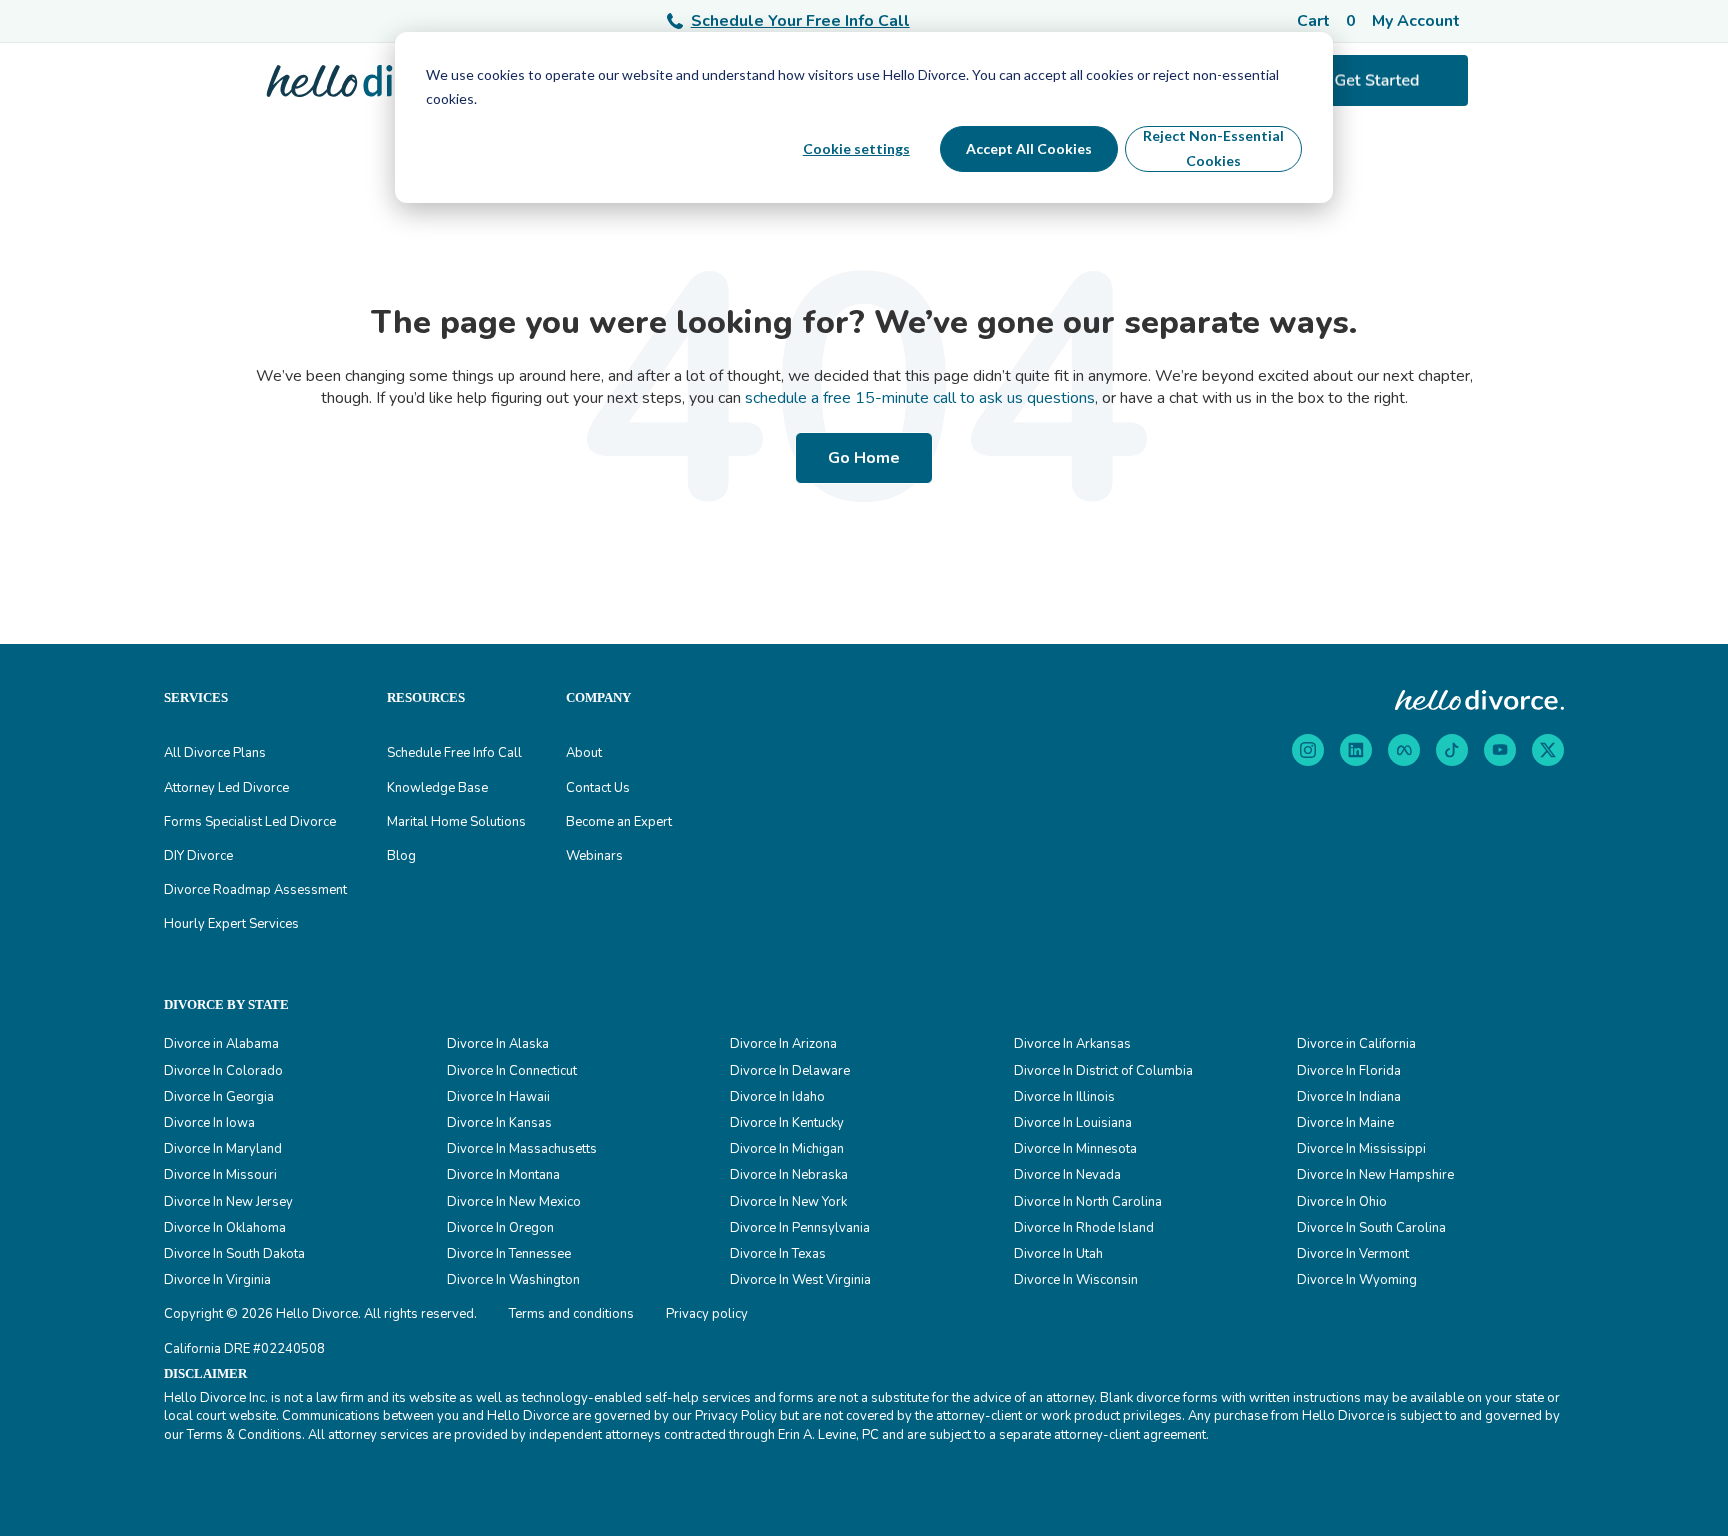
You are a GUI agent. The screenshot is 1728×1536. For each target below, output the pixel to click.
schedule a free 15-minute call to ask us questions (920, 398)
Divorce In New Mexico (514, 1202)
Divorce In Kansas (499, 1123)
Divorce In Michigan (787, 1149)
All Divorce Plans (215, 753)
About (584, 753)
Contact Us (598, 788)
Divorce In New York (788, 1202)
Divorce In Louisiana (1073, 1123)
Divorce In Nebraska (789, 1175)
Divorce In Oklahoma (225, 1228)
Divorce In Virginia (217, 1280)
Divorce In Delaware (790, 1071)
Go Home (864, 458)
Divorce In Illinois (1064, 1097)
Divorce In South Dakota (234, 1254)
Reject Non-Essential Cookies (1213, 148)
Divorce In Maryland (223, 1149)
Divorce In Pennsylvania (800, 1228)
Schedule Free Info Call (454, 753)
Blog (401, 856)
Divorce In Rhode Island (1084, 1228)
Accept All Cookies (1029, 148)
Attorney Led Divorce (226, 788)
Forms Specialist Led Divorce (250, 822)
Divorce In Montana (503, 1175)
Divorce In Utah (1058, 1254)
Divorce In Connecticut (512, 1071)
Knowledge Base (437, 788)
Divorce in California (1356, 1044)
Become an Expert (619, 822)
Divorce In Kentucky (787, 1123)
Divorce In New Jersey (228, 1202)
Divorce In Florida (1349, 1071)
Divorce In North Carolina (1088, 1202)
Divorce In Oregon (500, 1228)
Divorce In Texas (778, 1254)
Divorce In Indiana (1349, 1097)
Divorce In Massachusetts (522, 1149)
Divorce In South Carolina (1371, 1228)
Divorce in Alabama (221, 1044)
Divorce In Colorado (223, 1071)
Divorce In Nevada (1067, 1175)
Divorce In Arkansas (1072, 1044)
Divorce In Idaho (777, 1097)
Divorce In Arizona (783, 1044)
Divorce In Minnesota (1075, 1149)
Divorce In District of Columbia (1103, 1071)
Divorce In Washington (513, 1280)
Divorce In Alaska (498, 1044)
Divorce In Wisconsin (1076, 1280)
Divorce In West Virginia (800, 1280)
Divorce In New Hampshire (1375, 1175)
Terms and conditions (571, 1314)
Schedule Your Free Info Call (800, 21)
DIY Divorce (198, 856)
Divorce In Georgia (219, 1097)
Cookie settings (856, 148)
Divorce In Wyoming (1357, 1280)
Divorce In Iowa (209, 1123)
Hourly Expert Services (231, 924)
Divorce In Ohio (1342, 1202)
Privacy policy (707, 1314)
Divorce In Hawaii (498, 1097)
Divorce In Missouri (220, 1175)
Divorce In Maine (1345, 1123)
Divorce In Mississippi (1361, 1149)
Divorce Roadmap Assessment (255, 890)
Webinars (594, 856)
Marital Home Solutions (456, 822)
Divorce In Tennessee (509, 1254)
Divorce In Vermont (1353, 1254)
